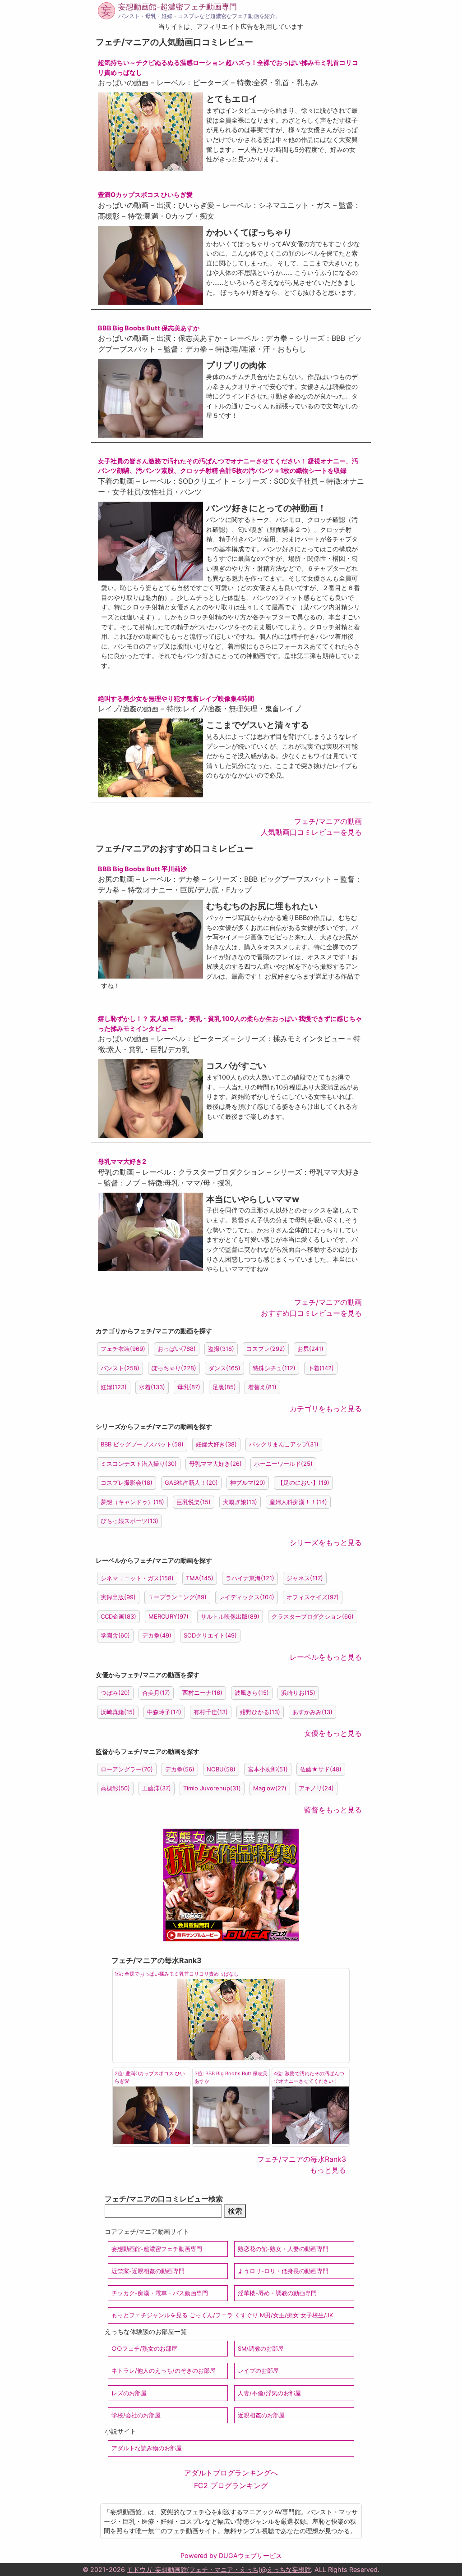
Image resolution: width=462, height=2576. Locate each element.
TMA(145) (200, 1578)
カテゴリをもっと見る (326, 1409)
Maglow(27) (270, 1788)
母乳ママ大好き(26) (215, 1464)
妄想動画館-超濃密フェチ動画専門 (178, 7)
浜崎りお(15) (298, 1693)
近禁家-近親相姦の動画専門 (148, 2271)
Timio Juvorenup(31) (212, 1788)
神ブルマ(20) (248, 1482)
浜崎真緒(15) (118, 1712)
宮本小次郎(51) (268, 1769)
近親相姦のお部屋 (261, 2415)
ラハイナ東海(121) (250, 1578)
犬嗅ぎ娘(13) (240, 1502)
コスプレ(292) (266, 1349)
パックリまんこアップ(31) (284, 1444)
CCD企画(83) (118, 1616)
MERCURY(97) (169, 1616)
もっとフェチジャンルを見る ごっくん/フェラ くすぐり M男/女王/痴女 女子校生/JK (222, 2315)
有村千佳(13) (211, 1712)
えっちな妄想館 (289, 2569)
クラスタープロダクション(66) (313, 1616)
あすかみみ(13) (312, 1712)
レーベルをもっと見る (326, 1657)
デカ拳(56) (180, 1769)
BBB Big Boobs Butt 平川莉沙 (142, 869)
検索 (235, 2211)
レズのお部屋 (129, 2393)
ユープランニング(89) (177, 1597)
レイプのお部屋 (258, 2371)
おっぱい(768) (177, 1349)
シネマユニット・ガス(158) (137, 1578)
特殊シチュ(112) (274, 1368)
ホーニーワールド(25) (283, 1464)
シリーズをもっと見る (326, 1542)
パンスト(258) (120, 1368)
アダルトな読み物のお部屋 (147, 2448)
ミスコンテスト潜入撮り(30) (139, 1464)
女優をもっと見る (333, 1733)
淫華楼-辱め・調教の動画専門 (277, 2293)
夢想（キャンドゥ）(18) (132, 1502)
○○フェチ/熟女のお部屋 (144, 2349)
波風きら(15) (252, 1693)
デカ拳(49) (157, 1635)
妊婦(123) (114, 1387)
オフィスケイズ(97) (313, 1597)
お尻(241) (310, 1349)
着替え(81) (262, 1387)
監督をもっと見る (333, 1810)
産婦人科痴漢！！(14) (298, 1502)
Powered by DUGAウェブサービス (231, 2555)
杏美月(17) (156, 1693)
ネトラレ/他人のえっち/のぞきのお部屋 (164, 2371)
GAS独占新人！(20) (191, 1482)
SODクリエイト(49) (210, 1635)
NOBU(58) (221, 1769)
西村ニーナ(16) (202, 1693)
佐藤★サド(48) (321, 1769)
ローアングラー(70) (127, 1769)
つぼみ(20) (115, 1693)
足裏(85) (224, 1387)
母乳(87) (189, 1387)
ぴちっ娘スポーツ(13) (129, 1521)
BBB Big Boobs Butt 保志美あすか (149, 328)
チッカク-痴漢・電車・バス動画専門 (160, 2293)
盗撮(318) (221, 1349)
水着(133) (152, 1387)
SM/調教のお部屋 (261, 2349)
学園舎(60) (115, 1635)
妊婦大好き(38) (216, 1444)
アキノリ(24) (316, 1788)
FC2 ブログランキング (231, 2485)
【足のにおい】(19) (303, 1482)
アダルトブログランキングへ (231, 2473)
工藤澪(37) (157, 1788)
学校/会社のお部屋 (136, 2415)
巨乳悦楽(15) (194, 1502)
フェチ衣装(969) (123, 1349)
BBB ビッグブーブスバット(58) (142, 1444)
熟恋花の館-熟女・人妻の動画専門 (283, 2249)
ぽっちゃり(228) (174, 1368)
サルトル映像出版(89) (230, 1616)
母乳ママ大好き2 (122, 1161)
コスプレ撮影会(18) (127, 1482)
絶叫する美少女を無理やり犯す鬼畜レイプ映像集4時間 (176, 698)
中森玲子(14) (164, 1712)
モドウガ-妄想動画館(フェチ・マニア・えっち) (194, 2569)
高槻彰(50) (115, 1788)
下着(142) (321, 1368)
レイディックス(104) (247, 1597)
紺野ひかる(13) (260, 1712)
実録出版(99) (118, 1597)
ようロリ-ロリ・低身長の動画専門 (283, 2271)
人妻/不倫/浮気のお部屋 (269, 2393)
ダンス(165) (224, 1368)
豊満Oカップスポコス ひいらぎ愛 (145, 194)
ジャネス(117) (305, 1578)
